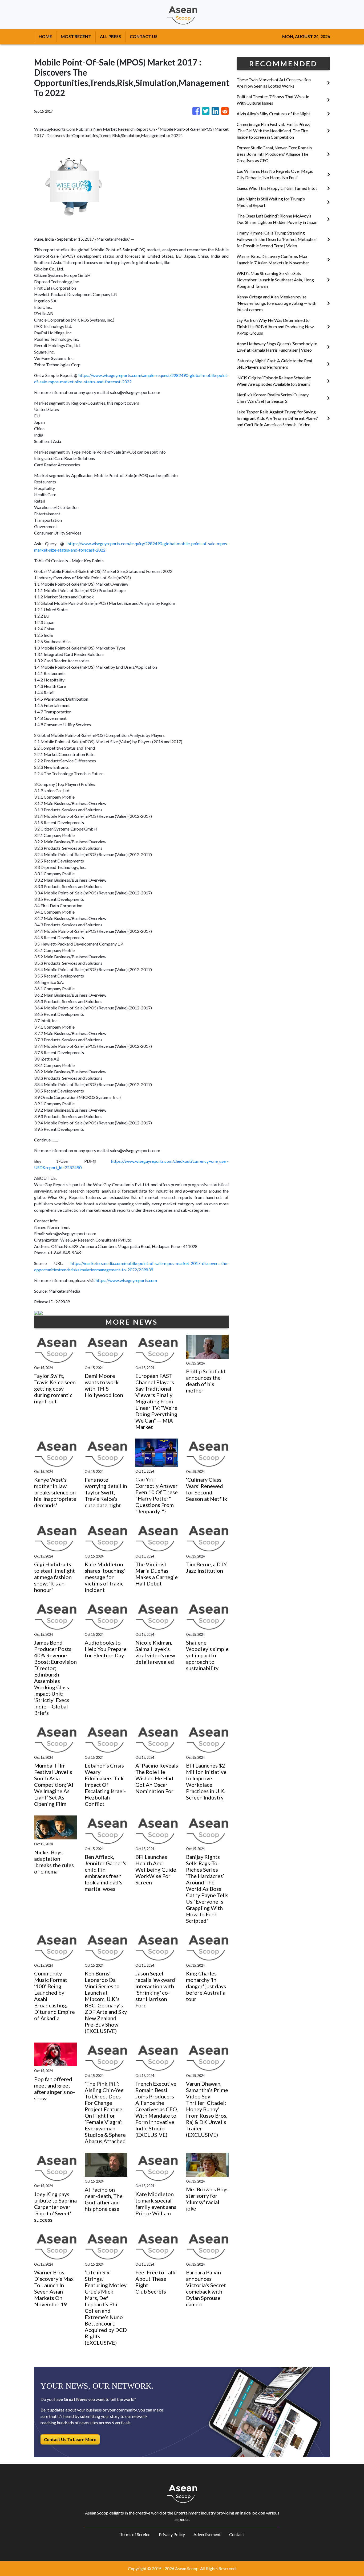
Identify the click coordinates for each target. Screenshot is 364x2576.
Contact (237, 2534)
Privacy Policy (172, 2534)
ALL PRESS (110, 36)
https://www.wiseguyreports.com (126, 1280)
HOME (45, 36)
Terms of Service (135, 2534)
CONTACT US (144, 36)
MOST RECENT (76, 36)
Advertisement (207, 2534)
